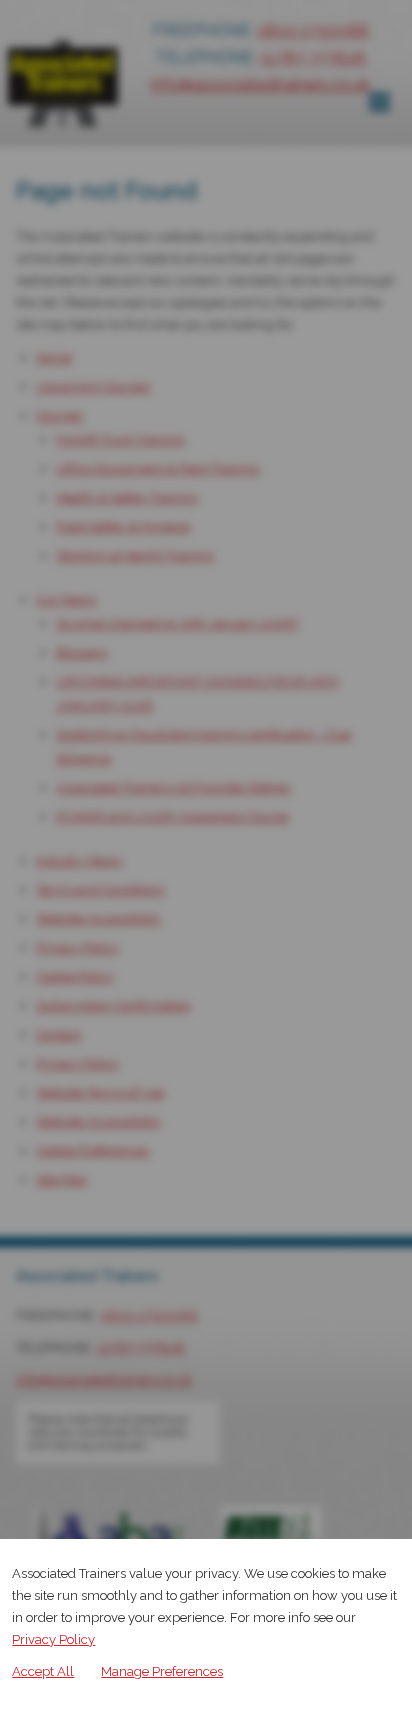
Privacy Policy (53, 1639)
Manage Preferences (162, 1671)
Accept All (43, 1671)
